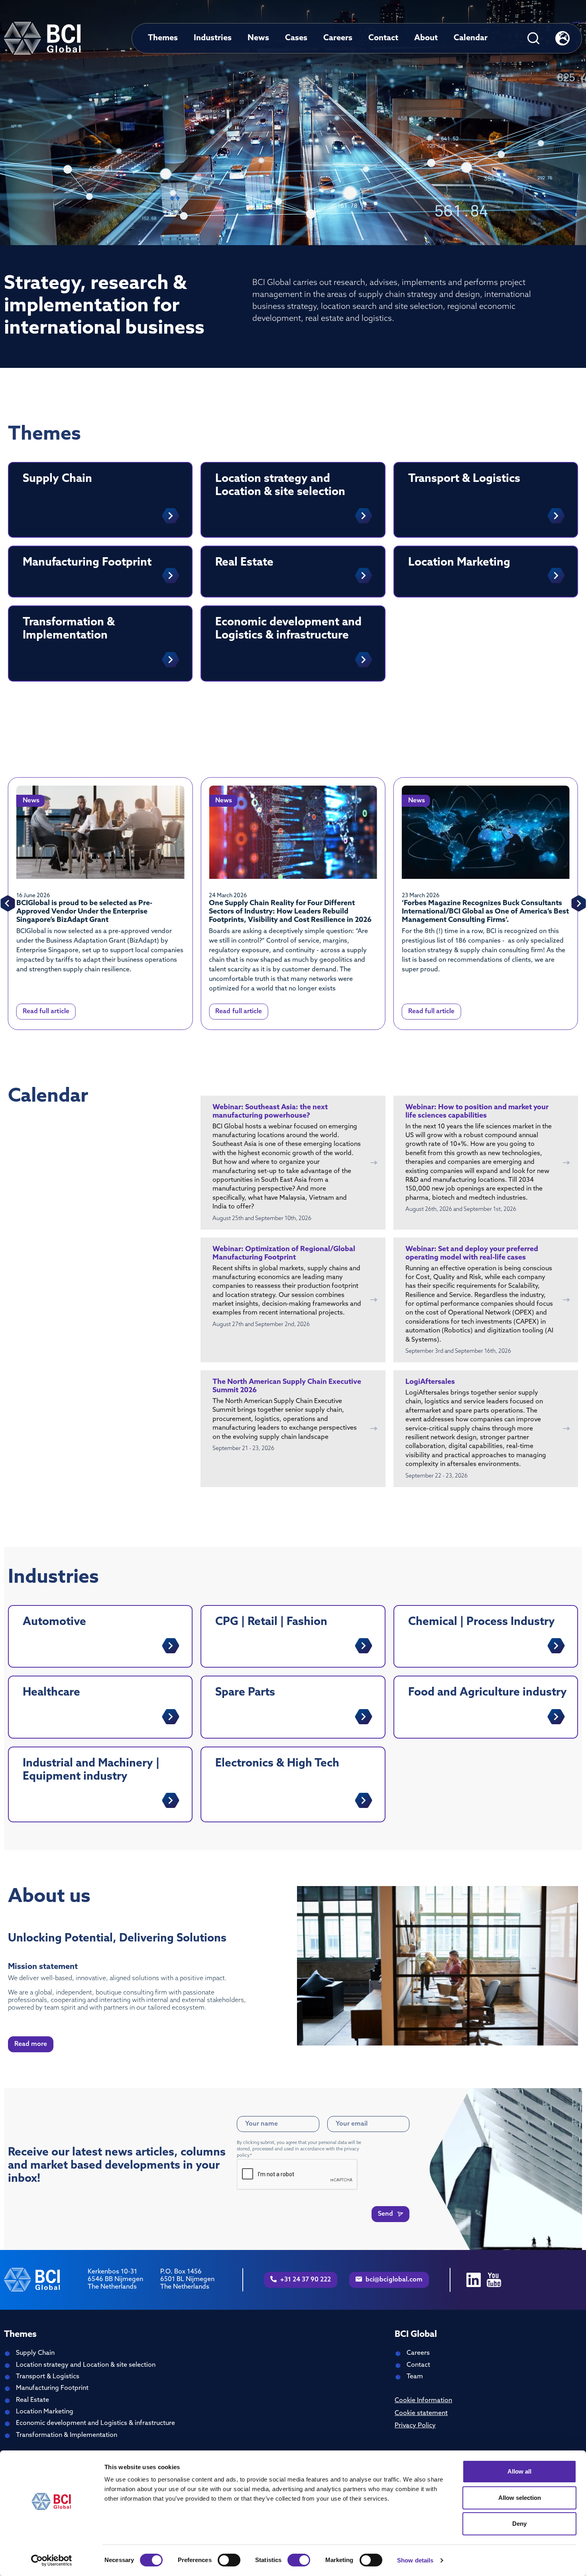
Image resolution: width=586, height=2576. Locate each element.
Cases (296, 38)
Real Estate (32, 2400)
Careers (338, 38)
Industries (213, 38)
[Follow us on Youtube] (494, 2280)
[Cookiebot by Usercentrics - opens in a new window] (52, 2560)
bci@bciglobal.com (393, 2280)
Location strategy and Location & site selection (86, 2365)
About (426, 38)
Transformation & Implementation (67, 2435)
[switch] (229, 2560)
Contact (383, 38)
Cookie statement (421, 2413)
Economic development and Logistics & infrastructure (95, 2423)
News (258, 38)
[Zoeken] (533, 38)
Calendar (471, 38)
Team (415, 2377)
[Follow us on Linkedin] (474, 2280)
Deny (519, 2524)
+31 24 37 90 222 (305, 2280)
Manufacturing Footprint (52, 2388)
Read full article (46, 1012)
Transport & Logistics (48, 2377)
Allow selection (520, 2498)
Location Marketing (45, 2412)
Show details (415, 2560)
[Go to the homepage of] (42, 38)
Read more (31, 2044)
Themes (163, 38)
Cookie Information (423, 2401)
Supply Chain (35, 2353)
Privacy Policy (415, 2426)
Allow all (519, 2471)
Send (386, 2214)
